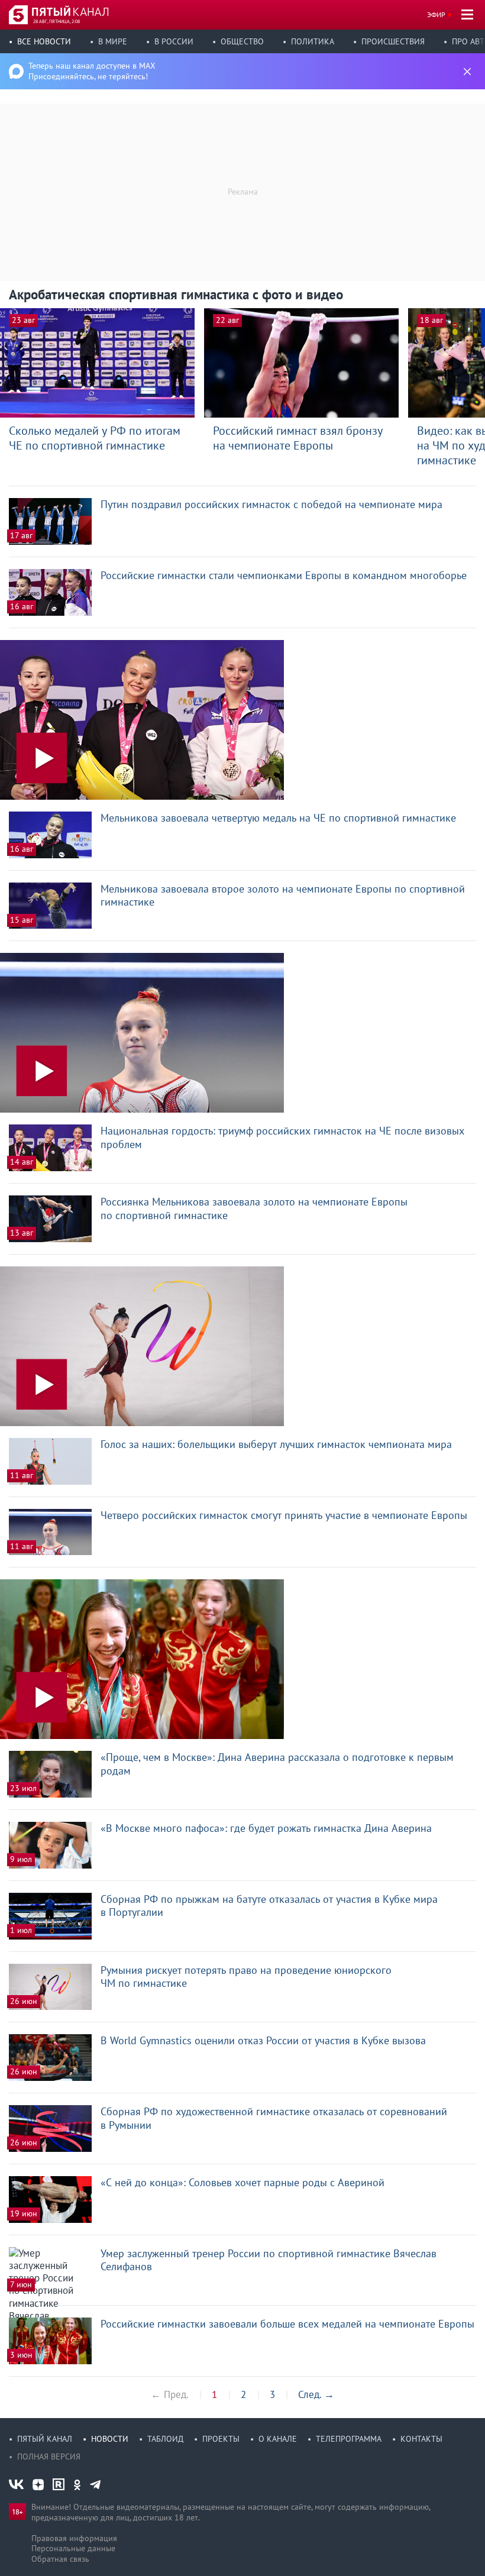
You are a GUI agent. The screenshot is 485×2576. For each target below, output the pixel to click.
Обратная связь (60, 2559)
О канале (278, 2439)
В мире (113, 41)
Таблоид (165, 2439)
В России (174, 41)
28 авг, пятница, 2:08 (56, 21)
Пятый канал (45, 2439)
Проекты (221, 2439)
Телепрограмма (349, 2439)
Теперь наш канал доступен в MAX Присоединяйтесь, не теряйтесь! (92, 71)
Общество (242, 41)
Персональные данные (73, 2548)
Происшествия (393, 41)
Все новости (44, 41)
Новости (110, 2439)
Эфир (436, 14)
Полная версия (49, 2457)
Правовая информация (74, 2538)
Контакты (421, 2439)
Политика (313, 41)
